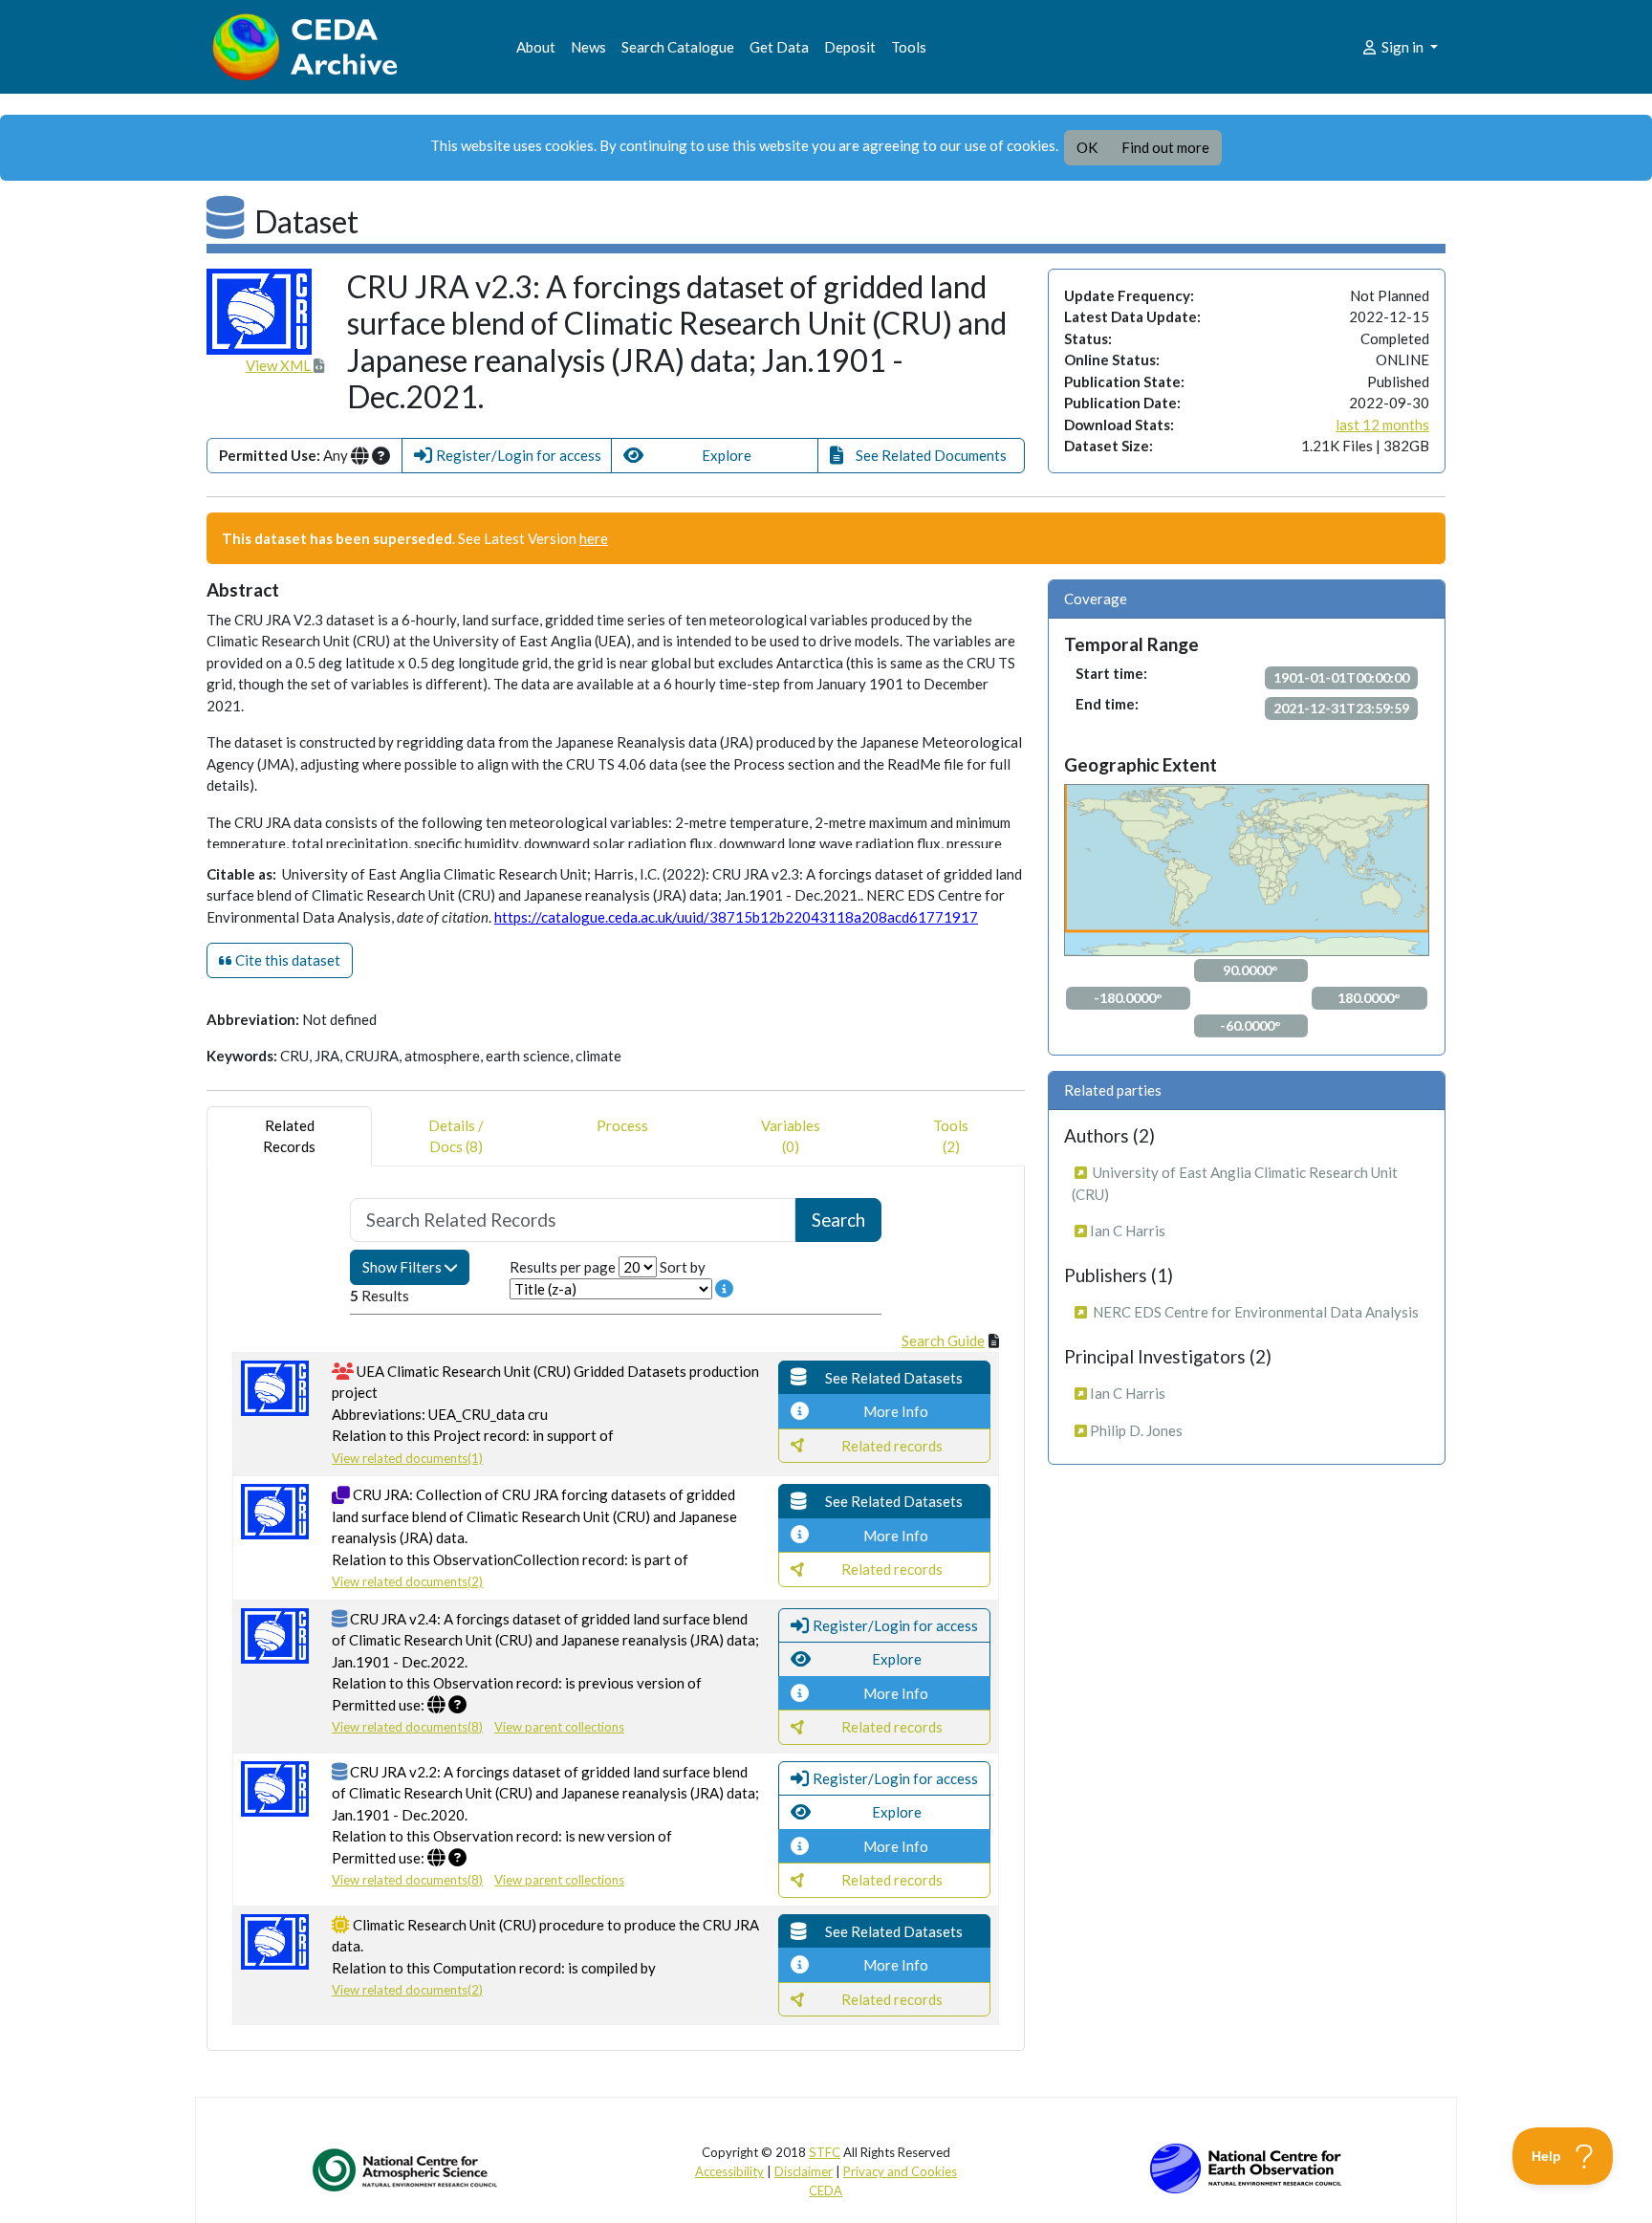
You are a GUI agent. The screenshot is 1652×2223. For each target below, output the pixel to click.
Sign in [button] (1402, 47)
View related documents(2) (407, 1581)
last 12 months (1382, 425)
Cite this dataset (286, 960)
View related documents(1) (407, 1458)
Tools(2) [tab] (951, 1136)
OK (1087, 147)
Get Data (779, 47)
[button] (507, 456)
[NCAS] (406, 2169)
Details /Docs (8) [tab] (456, 1136)
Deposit (850, 47)
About (536, 47)
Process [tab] (622, 1125)
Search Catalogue (678, 47)
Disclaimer (804, 2171)
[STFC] (1246, 2167)
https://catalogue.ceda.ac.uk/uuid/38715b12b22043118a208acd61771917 (736, 917)
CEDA (826, 2190)
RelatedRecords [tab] (289, 1136)
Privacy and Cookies (900, 2171)
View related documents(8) (407, 1727)
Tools (909, 47)
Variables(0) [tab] (791, 1136)
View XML (280, 365)
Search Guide (943, 1340)
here (594, 538)
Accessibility (729, 2171)
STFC (825, 2152)
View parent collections (559, 1727)
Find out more (1165, 147)
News (588, 47)
